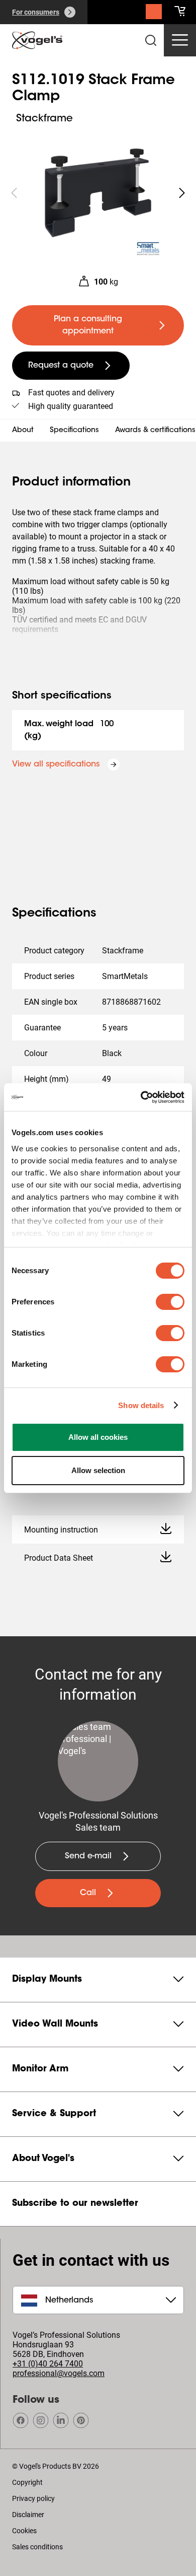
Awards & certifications (155, 431)
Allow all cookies (98, 1437)
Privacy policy (33, 2498)
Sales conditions (37, 2547)
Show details (141, 1405)
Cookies (24, 2531)
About (23, 431)
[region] (98, 193)
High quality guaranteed (71, 406)
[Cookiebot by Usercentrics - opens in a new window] (141, 1097)
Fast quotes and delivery (71, 393)
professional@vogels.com (59, 2373)
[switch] (170, 1302)
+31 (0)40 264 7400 (48, 2364)
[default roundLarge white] (182, 193)
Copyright (27, 2482)
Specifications (74, 431)
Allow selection (98, 1470)
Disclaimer (28, 2515)
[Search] (154, 14)
